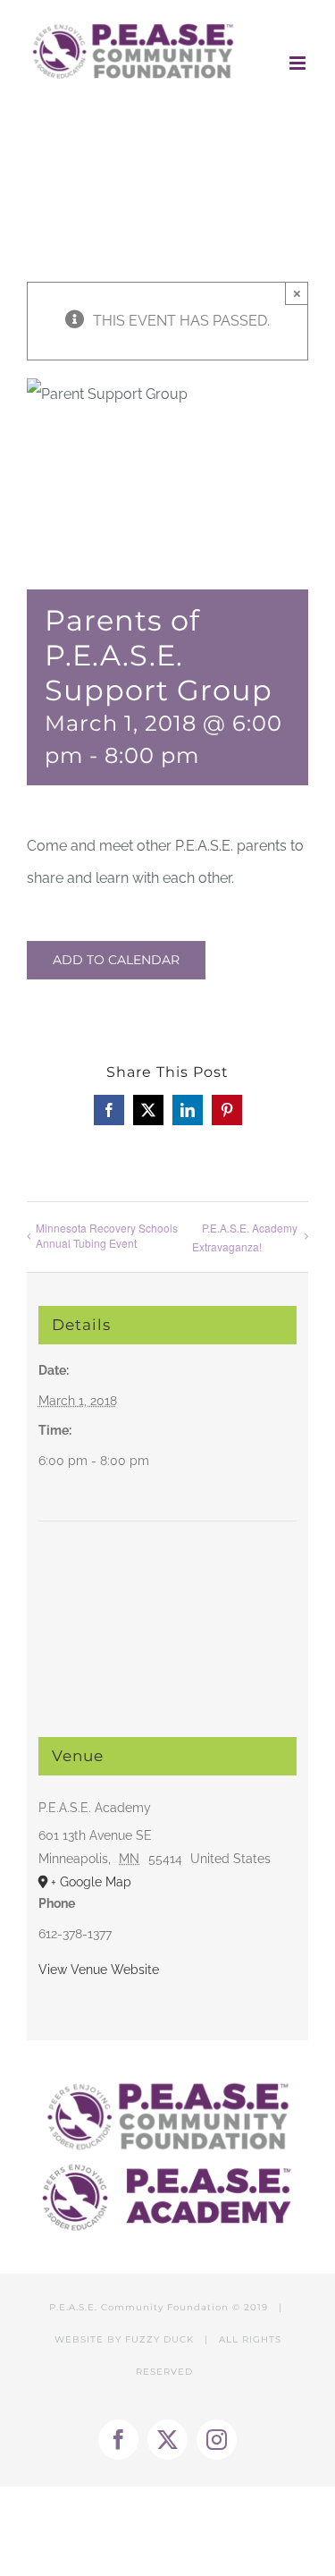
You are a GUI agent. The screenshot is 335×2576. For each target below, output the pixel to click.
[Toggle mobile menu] (299, 63)
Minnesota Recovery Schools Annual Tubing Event (107, 1235)
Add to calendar (116, 960)
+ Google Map (91, 1882)
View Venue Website (99, 1970)
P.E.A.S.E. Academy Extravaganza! (245, 1237)
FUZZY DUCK (159, 2339)
